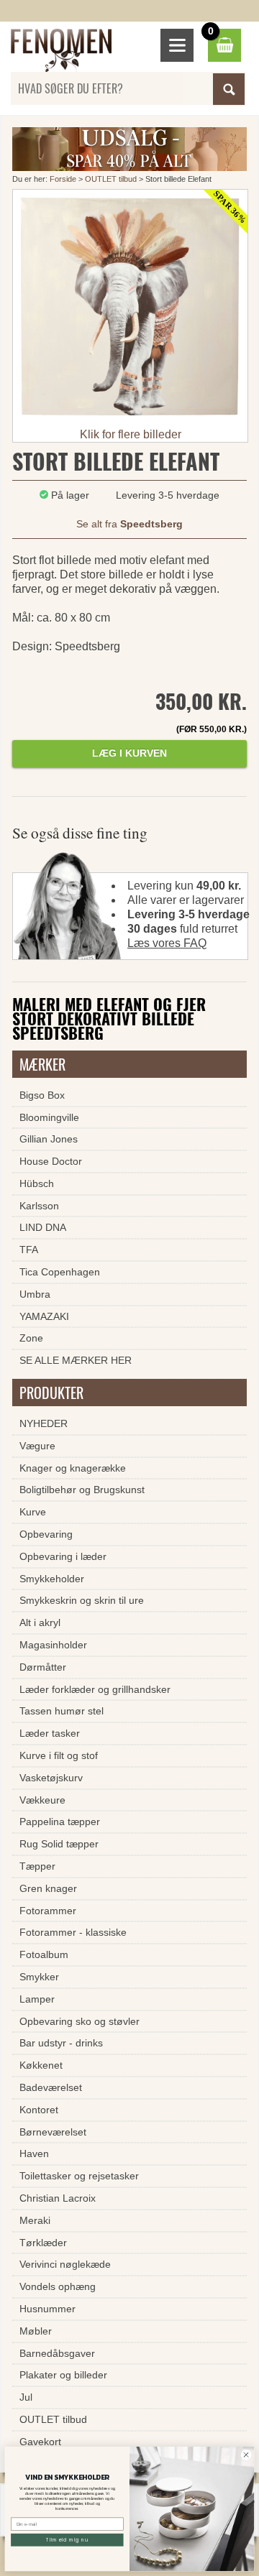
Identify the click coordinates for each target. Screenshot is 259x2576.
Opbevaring (46, 1534)
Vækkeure (42, 1800)
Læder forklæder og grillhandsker (95, 1689)
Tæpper (37, 1866)
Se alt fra (129, 524)
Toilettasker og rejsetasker (79, 2176)
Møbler (36, 2331)
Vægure (37, 1446)
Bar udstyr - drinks (61, 2043)
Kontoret (39, 2110)
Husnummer (47, 2309)
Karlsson (39, 1206)
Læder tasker (50, 1733)
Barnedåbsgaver (57, 2353)
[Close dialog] (246, 2455)
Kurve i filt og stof (59, 1755)
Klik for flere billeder (131, 434)
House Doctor (51, 1161)
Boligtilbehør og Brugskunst (82, 1490)
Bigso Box (42, 1095)
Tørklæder (43, 2243)
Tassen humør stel (62, 1711)
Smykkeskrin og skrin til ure (82, 1600)
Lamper (37, 1999)
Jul (26, 2397)
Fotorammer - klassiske (73, 1932)
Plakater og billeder (63, 2375)
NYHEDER (44, 1423)
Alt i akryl (40, 1622)
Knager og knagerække (73, 1468)
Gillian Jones (49, 1139)
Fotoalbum (44, 1954)
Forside (63, 179)
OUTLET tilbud (111, 179)
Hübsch (37, 1183)
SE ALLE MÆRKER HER (76, 1360)
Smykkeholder (52, 1579)
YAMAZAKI (44, 1316)
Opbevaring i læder (63, 1556)
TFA (29, 1250)
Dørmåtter (43, 1667)
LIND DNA (43, 1227)
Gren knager (48, 1888)
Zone (31, 1338)
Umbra (35, 1294)
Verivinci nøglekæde (65, 2264)
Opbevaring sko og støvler (79, 2021)
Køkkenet (41, 2065)
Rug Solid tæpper (59, 1844)
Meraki (35, 2220)
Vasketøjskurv (51, 1778)
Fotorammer (48, 1911)
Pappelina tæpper (60, 1822)
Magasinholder (53, 1645)
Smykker (39, 1977)
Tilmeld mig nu (67, 2540)
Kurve (33, 1512)
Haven (34, 2153)
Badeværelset (51, 2087)
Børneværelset (53, 2132)
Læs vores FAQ (167, 943)
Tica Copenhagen (60, 1272)
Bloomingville (49, 1117)
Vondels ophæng (58, 2286)
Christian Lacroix (58, 2198)
